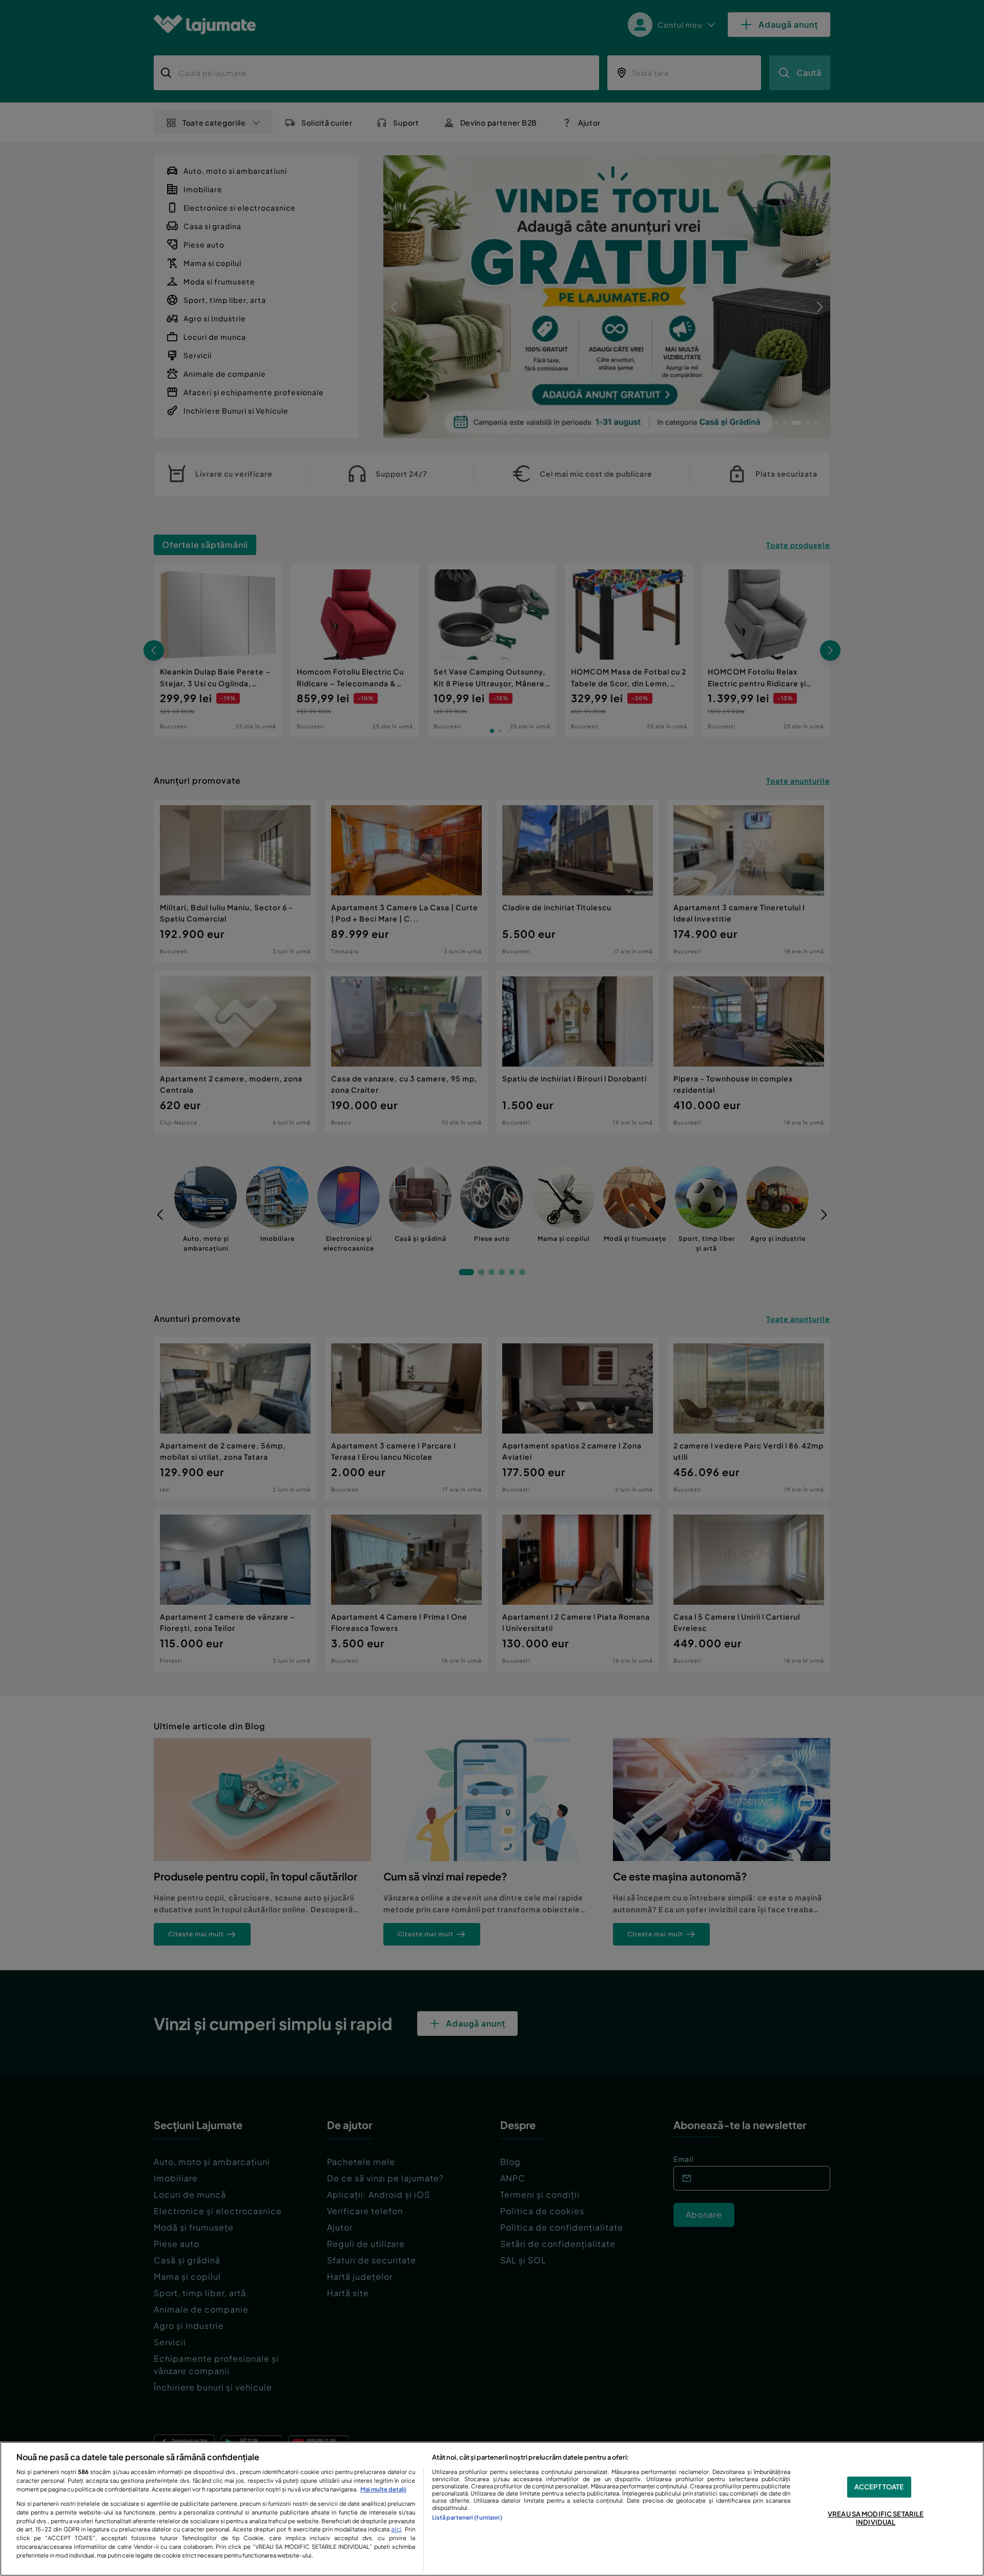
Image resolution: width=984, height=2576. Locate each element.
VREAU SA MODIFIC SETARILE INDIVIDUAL (876, 2519)
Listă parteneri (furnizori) (467, 2517)
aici (396, 2529)
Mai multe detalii (383, 2489)
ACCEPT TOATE (879, 2487)
